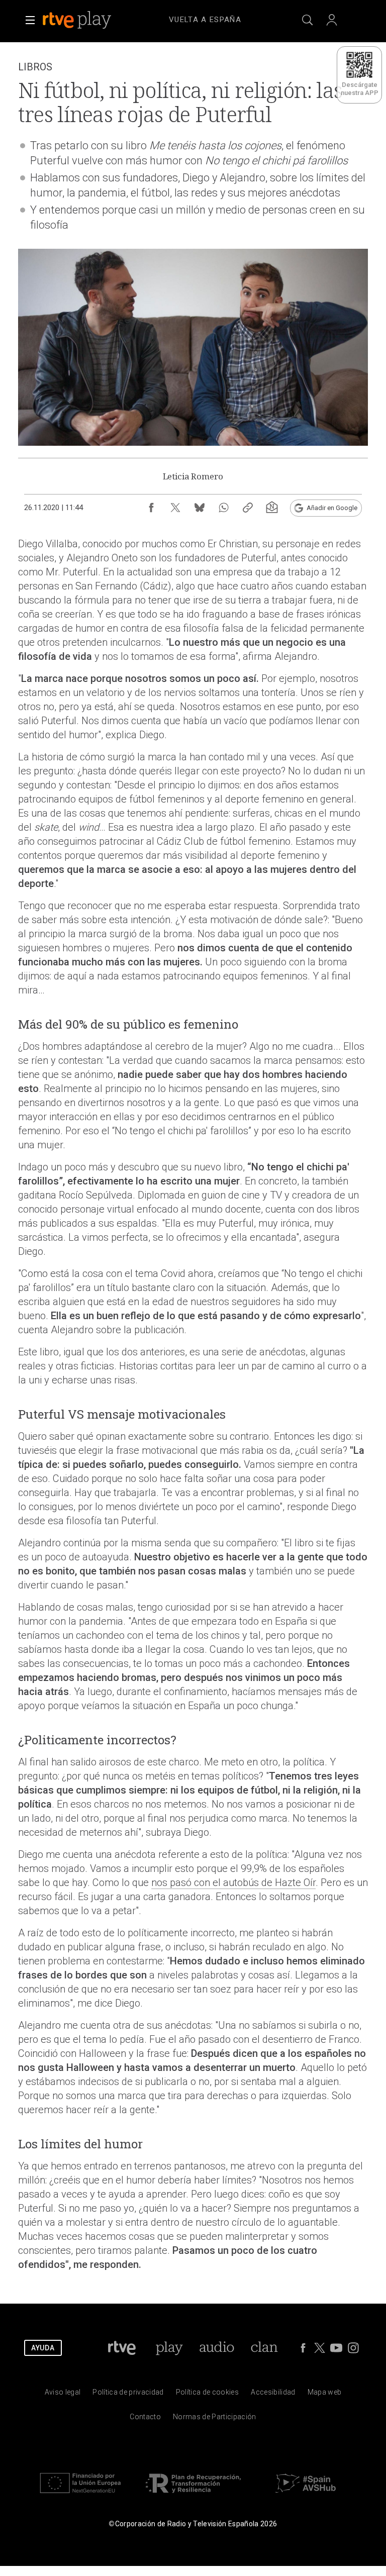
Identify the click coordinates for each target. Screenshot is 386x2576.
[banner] (90, 20)
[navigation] (205, 18)
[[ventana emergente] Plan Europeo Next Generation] (80, 2495)
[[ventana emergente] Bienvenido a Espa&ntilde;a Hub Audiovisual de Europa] (306, 2495)
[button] (30, 20)
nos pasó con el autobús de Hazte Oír (233, 1883)
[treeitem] (205, 20)
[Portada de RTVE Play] (78, 20)
